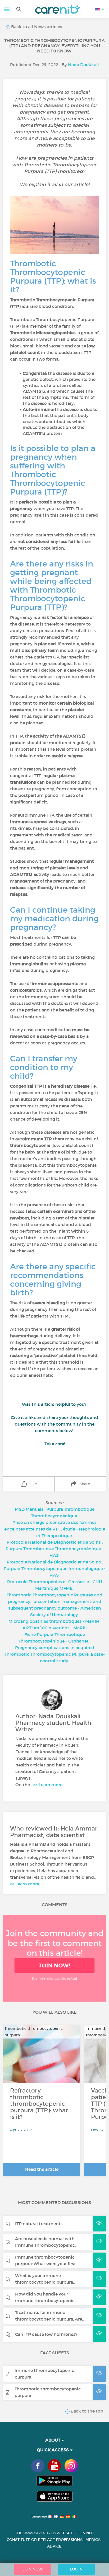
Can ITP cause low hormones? (46, 2334)
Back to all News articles (36, 27)
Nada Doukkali (83, 65)
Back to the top (86, 2411)
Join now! (54, 1965)
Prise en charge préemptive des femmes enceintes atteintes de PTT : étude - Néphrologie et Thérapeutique (55, 1529)
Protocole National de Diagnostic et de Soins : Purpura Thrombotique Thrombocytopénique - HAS (54, 1549)
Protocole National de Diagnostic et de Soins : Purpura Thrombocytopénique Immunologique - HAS (55, 1568)
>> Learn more (48, 1785)
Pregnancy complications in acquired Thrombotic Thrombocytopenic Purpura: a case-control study (55, 1654)
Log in (76, 2569)
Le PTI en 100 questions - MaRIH (54, 1628)
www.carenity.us (40, 2533)
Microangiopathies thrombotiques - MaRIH (54, 1621)
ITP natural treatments (39, 2224)
